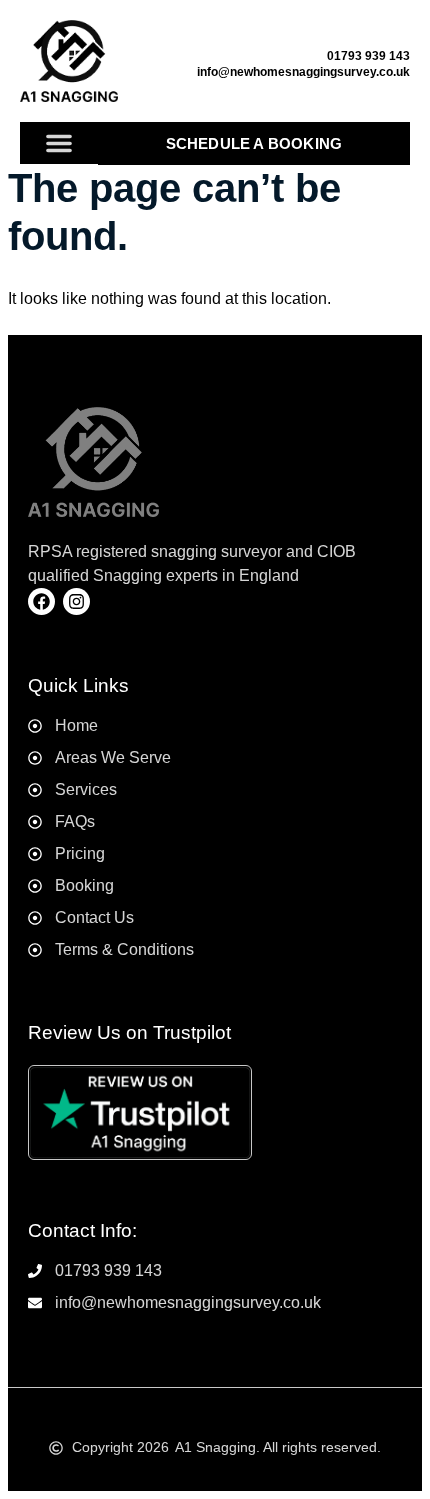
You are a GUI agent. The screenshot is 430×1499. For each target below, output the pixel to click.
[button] (59, 143)
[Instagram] (76, 601)
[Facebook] (41, 601)
